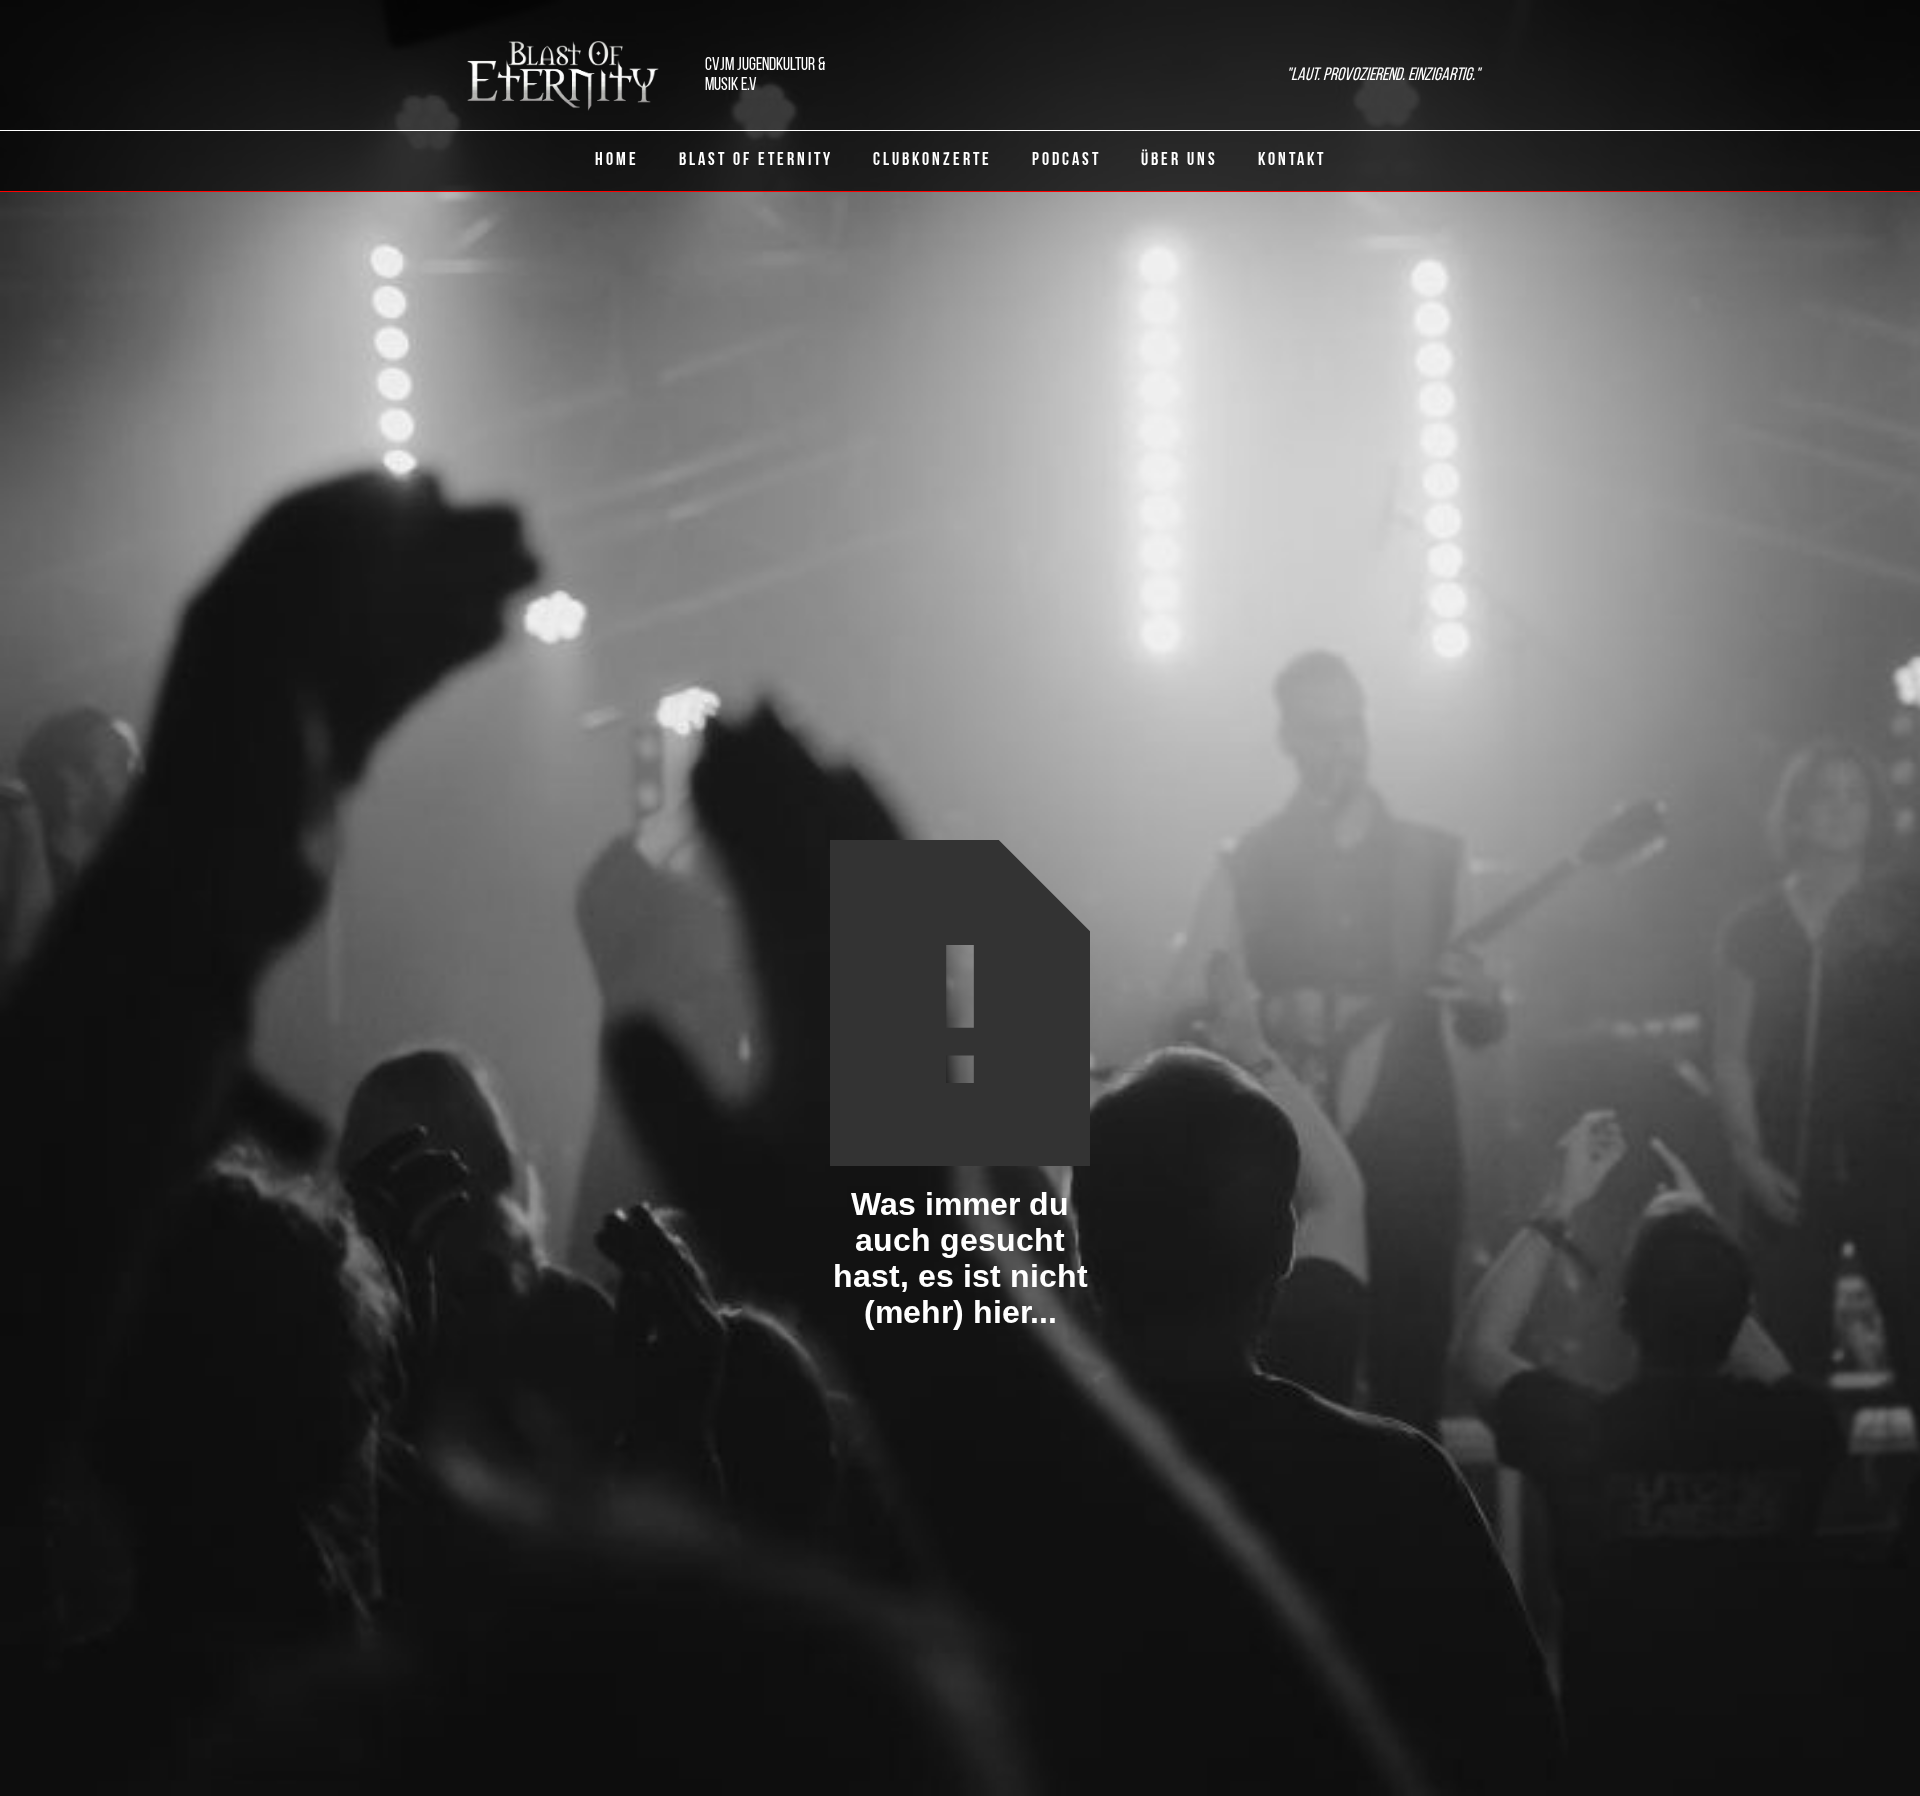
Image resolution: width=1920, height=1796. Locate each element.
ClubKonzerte (932, 161)
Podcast (1066, 161)
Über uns (1179, 161)
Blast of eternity (756, 161)
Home (617, 161)
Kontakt (1292, 161)
